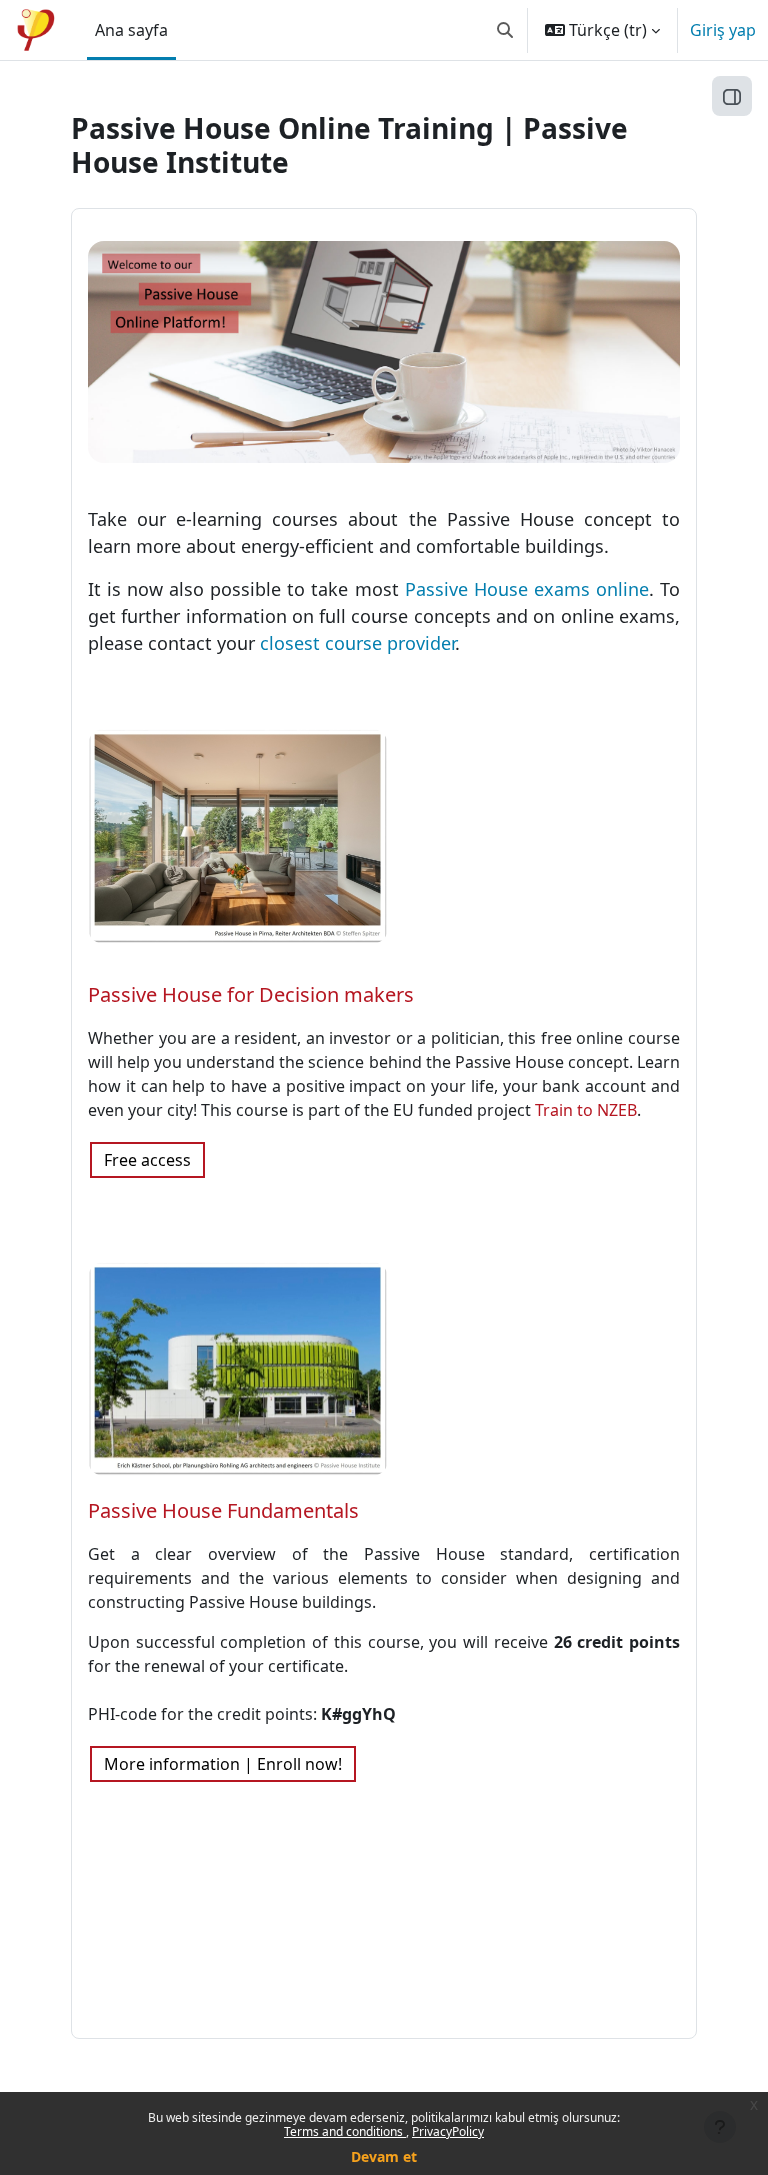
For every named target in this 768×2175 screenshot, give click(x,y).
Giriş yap (723, 30)
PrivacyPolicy (448, 2131)
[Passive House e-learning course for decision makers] (238, 835)
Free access (147, 1160)
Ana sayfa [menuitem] (131, 30)
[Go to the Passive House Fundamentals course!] (238, 1367)
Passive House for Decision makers (251, 994)
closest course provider (357, 643)
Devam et (384, 2156)
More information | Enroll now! (223, 1764)
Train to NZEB (586, 1110)
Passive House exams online (527, 589)
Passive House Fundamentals (223, 1510)
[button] (505, 30)
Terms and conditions (345, 2131)
